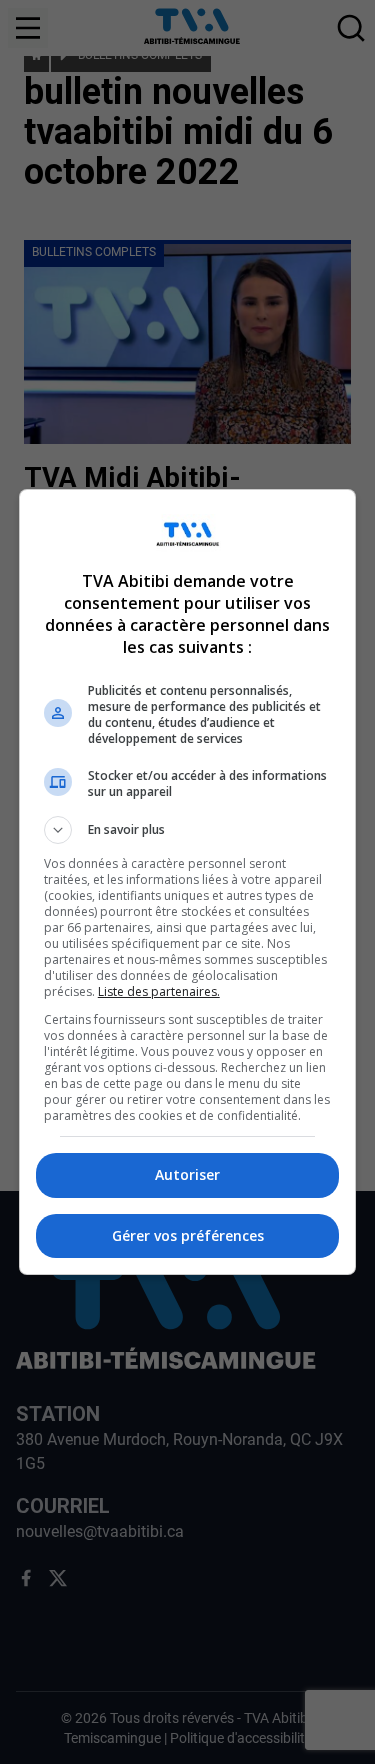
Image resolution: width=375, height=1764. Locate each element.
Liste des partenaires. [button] (159, 991)
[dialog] (188, 882)
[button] (188, 830)
